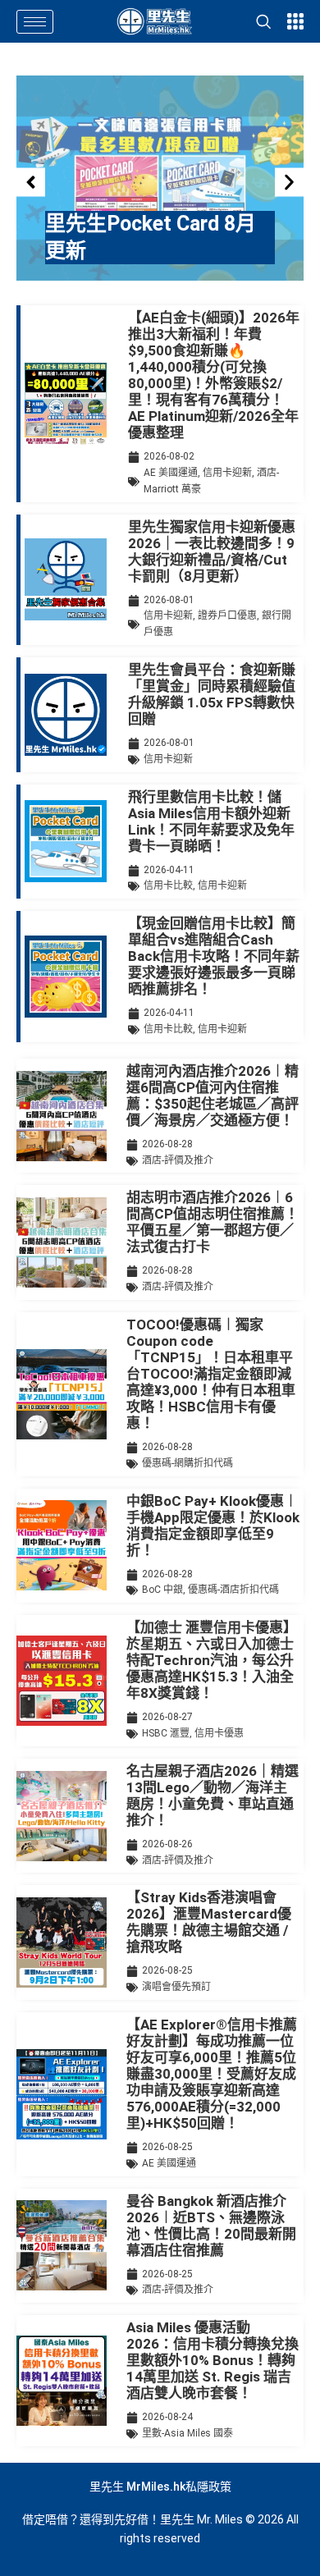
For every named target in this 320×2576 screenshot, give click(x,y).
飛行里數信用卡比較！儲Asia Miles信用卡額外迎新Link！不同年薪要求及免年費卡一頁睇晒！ (211, 821)
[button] (31, 183)
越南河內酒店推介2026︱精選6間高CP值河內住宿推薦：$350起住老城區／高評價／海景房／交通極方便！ (213, 1096)
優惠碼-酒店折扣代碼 (233, 1590)
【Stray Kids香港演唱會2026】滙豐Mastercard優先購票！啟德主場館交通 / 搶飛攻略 (209, 1922)
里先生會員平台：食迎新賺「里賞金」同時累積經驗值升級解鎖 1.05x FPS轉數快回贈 (212, 694)
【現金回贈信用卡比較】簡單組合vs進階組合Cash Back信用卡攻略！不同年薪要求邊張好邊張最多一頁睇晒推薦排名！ (214, 956)
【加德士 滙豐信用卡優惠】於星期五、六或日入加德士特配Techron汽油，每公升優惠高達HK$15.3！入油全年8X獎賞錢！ (212, 1660)
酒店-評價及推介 (178, 1160)
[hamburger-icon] (35, 22)
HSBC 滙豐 (166, 1733)
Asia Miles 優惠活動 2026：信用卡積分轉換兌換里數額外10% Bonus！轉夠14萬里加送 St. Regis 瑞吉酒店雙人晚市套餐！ (213, 2360)
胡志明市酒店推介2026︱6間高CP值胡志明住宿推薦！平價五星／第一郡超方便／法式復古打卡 (213, 1222)
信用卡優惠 (219, 1733)
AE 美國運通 (171, 473)
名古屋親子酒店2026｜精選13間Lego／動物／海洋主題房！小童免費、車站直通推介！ (213, 1796)
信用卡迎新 (227, 473)
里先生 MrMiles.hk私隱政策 (160, 2487)
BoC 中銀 (162, 1590)
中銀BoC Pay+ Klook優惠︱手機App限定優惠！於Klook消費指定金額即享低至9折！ (213, 1526)
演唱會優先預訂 (176, 1987)
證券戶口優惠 (227, 615)
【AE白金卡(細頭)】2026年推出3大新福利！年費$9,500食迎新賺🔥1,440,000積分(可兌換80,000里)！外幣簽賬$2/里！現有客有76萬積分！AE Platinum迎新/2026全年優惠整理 (214, 375)
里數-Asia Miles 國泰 (187, 2433)
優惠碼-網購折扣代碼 (187, 1463)
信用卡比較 (168, 885)
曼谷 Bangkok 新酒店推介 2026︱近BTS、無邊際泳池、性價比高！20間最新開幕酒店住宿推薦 (211, 2226)
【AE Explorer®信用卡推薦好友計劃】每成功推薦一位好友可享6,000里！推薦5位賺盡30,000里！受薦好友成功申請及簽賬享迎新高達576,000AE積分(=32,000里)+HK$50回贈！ (212, 2074)
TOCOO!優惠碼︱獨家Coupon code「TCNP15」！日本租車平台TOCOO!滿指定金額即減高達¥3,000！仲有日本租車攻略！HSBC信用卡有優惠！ (211, 1374)
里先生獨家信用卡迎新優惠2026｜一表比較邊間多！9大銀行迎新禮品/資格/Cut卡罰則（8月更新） (212, 551)
